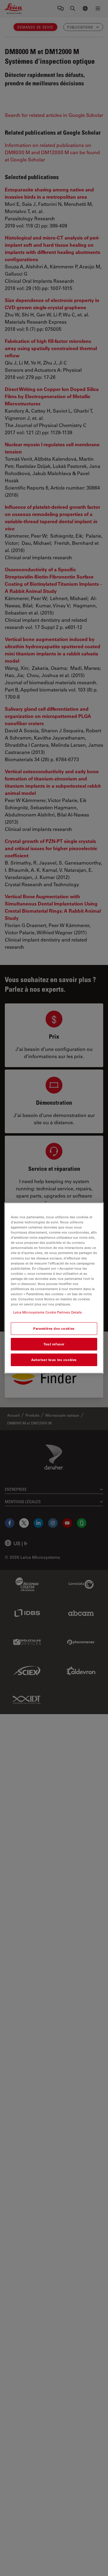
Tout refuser (54, 1344)
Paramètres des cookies (54, 1328)
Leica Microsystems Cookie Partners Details (48, 1312)
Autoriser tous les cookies (54, 1360)
